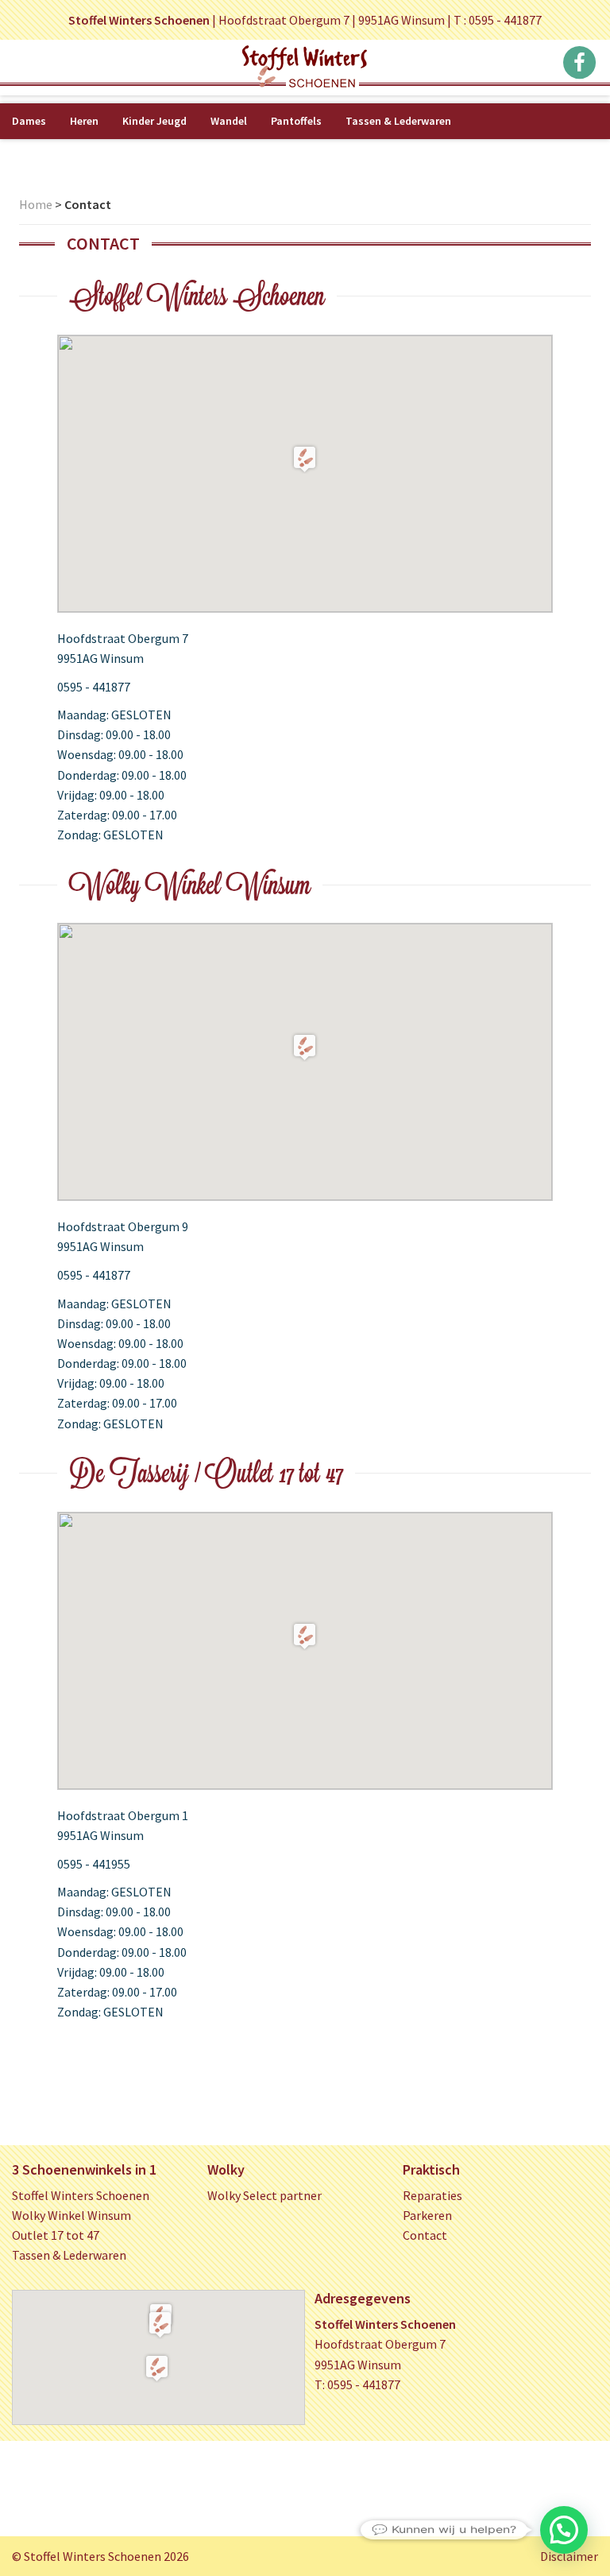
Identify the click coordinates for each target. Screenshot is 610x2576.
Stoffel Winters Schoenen (81, 2195)
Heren (84, 121)
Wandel (229, 121)
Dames (29, 121)
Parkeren (427, 2215)
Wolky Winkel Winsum (71, 2215)
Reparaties (432, 2195)
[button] (160, 2324)
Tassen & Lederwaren (398, 121)
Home (36, 204)
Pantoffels (296, 121)
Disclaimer (569, 2556)
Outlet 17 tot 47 (56, 2235)
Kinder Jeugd (154, 121)
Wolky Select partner (264, 2195)
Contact (425, 2235)
